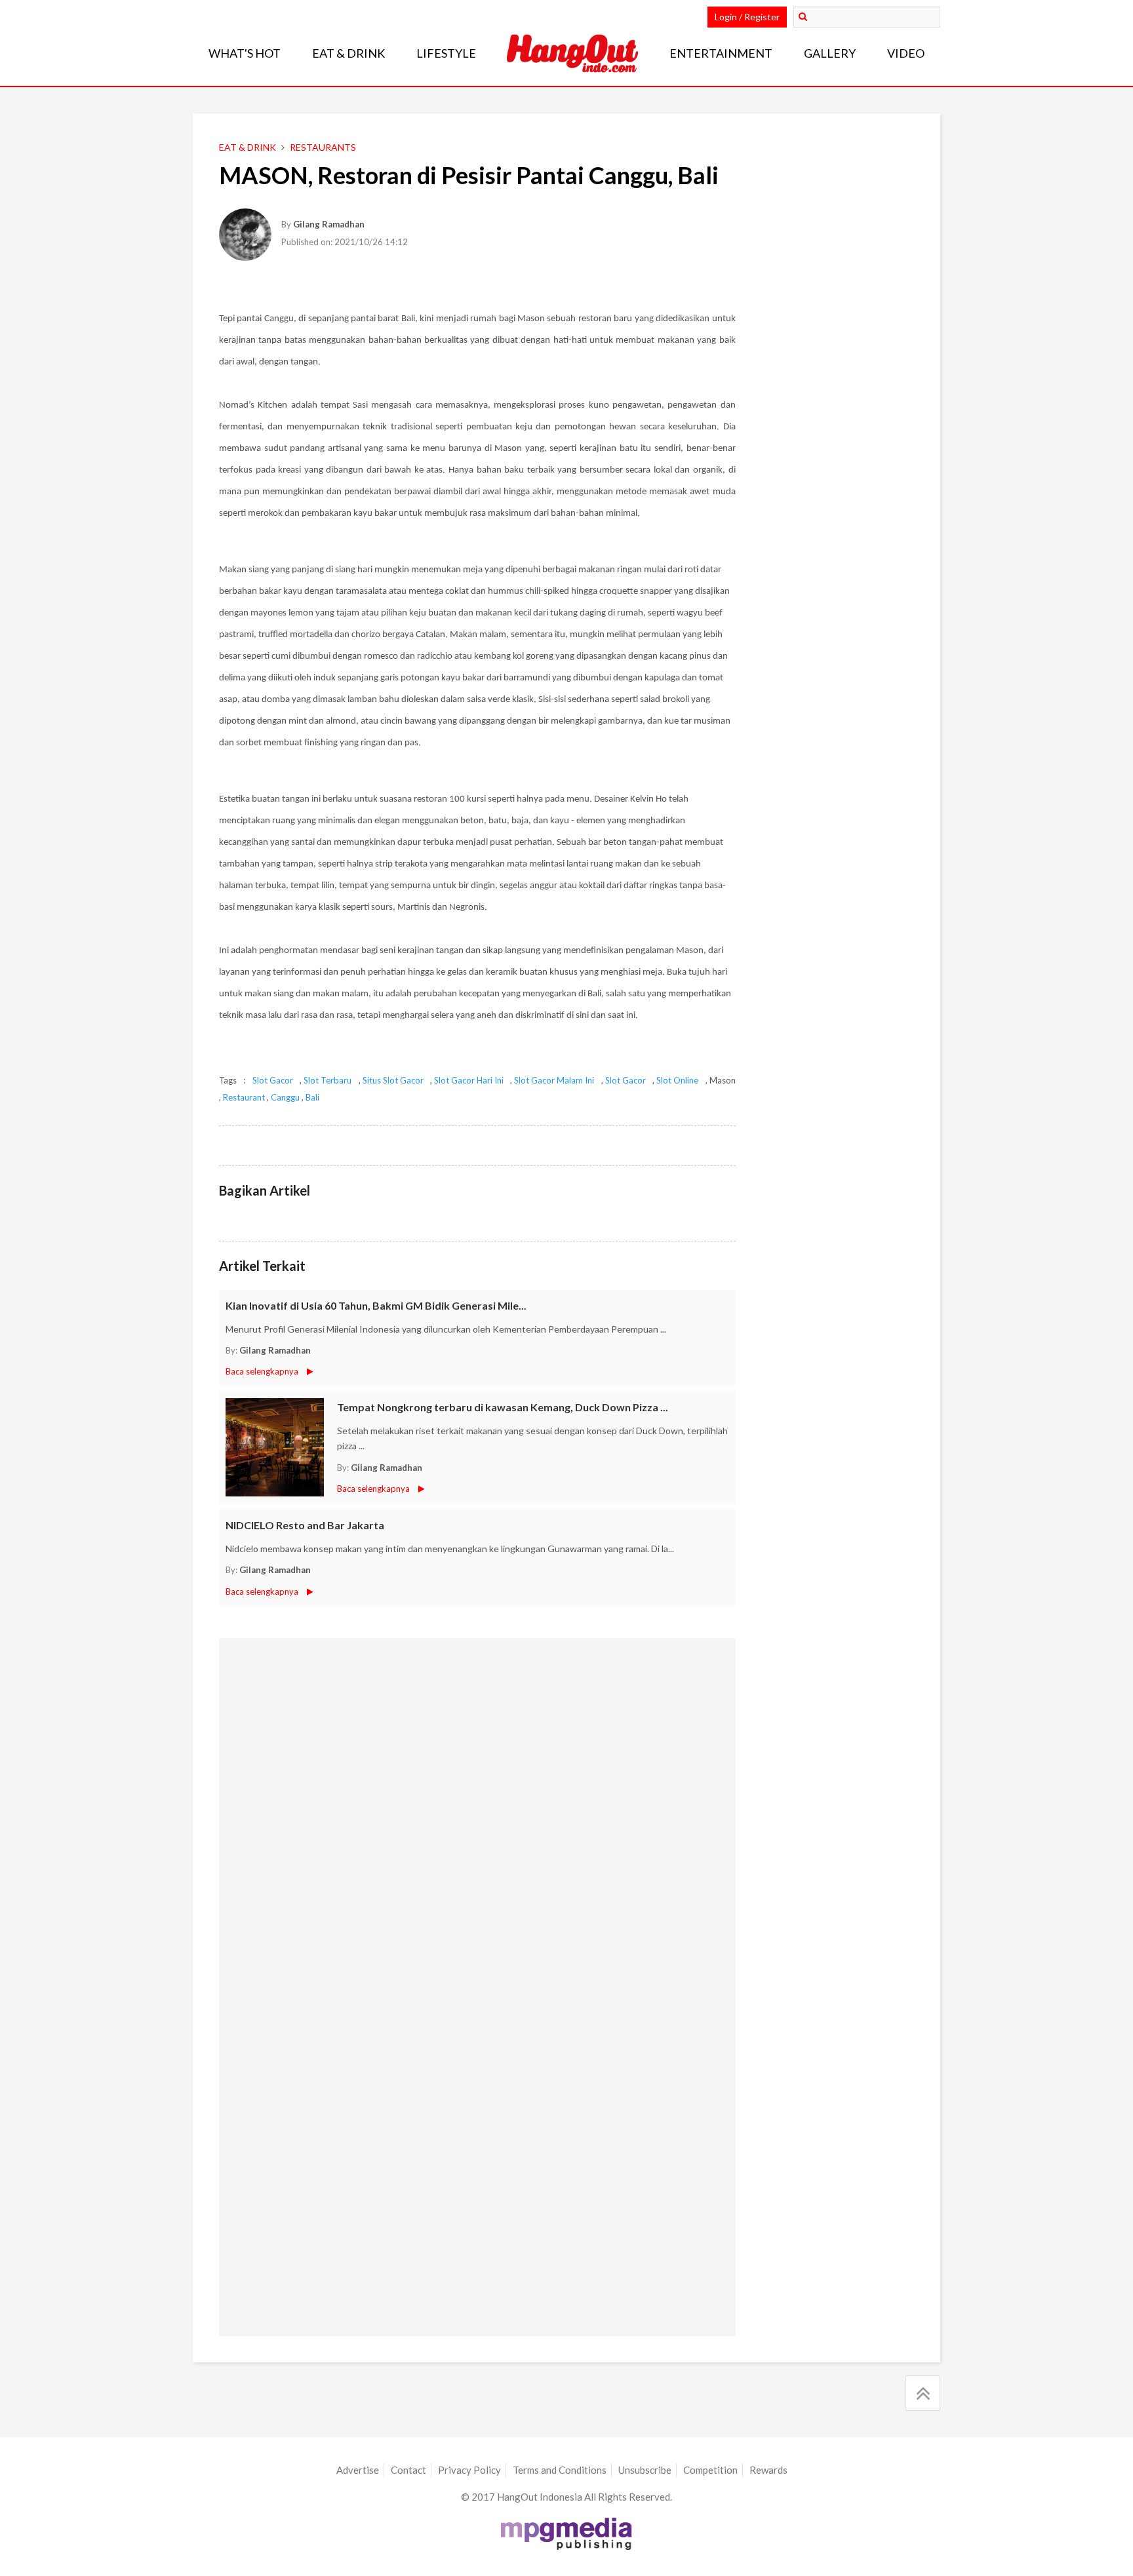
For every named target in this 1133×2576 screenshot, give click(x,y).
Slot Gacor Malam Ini (554, 1080)
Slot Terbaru (328, 1080)
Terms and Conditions (560, 2470)
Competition (710, 2470)
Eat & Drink (348, 53)
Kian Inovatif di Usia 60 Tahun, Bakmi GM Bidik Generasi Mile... (376, 1305)
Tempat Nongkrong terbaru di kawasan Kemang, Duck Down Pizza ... (503, 1407)
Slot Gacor (273, 1080)
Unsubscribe (645, 2470)
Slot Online (677, 1080)
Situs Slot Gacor (393, 1080)
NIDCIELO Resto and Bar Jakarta (305, 1525)
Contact (408, 2470)
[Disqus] (477, 1815)
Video (906, 53)
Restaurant (244, 1097)
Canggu (285, 1097)
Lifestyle (446, 53)
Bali (312, 1097)
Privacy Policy (469, 2470)
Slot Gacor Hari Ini (469, 1080)
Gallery (830, 53)
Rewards (768, 2470)
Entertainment (721, 53)
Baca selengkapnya (262, 1371)
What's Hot (245, 53)
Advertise (358, 2470)
